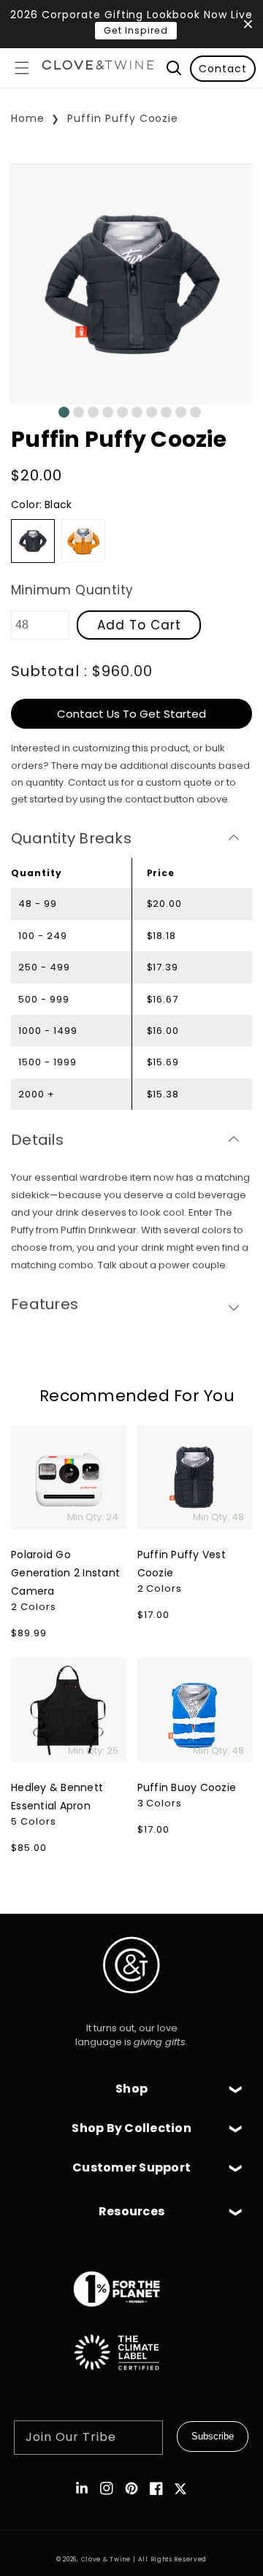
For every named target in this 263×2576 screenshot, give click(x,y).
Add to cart (139, 625)
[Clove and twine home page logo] (131, 2005)
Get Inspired (136, 30)
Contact (223, 69)
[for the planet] (131, 2314)
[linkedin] (82, 2488)
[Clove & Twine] (98, 68)
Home (28, 118)
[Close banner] (248, 24)
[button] (22, 68)
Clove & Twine (106, 2559)
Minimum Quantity (72, 590)
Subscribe (213, 2436)
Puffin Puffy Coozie (123, 118)
